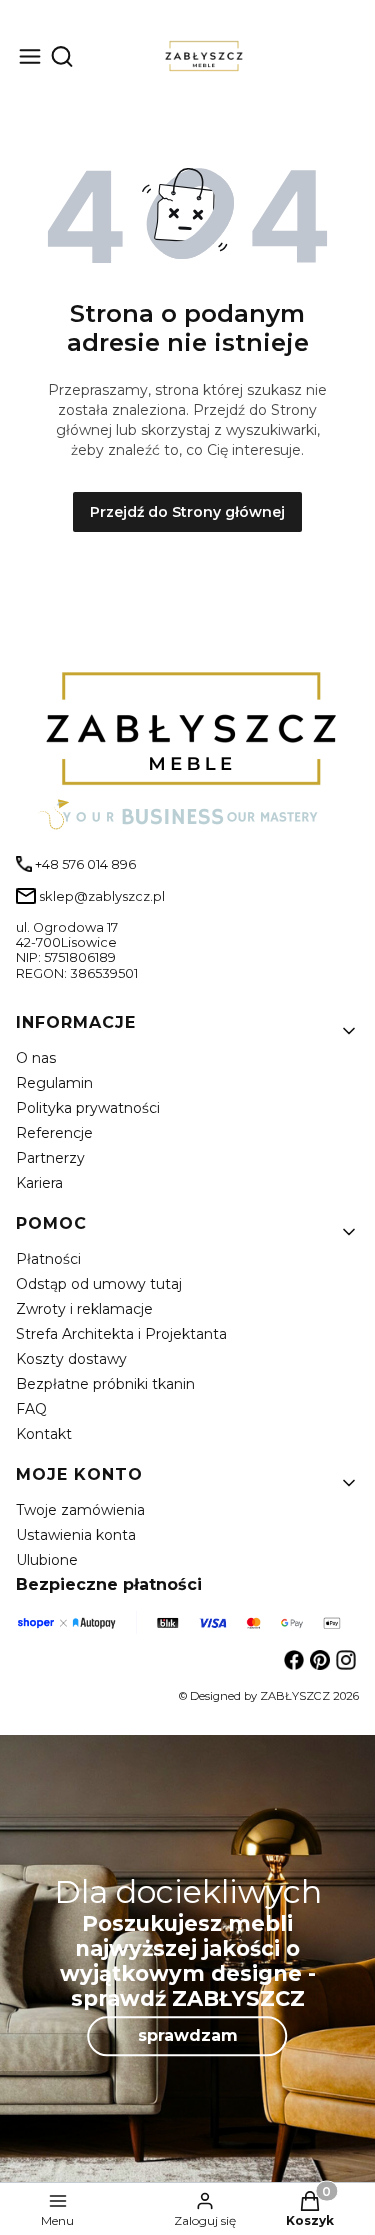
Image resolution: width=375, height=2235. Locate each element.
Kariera (39, 1183)
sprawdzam (188, 2035)
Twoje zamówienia (80, 1510)
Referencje (54, 1133)
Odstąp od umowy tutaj (99, 1284)
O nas (36, 1058)
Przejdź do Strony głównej (187, 512)
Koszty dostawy (71, 1359)
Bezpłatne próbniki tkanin (105, 1384)
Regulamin (54, 1083)
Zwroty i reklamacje (84, 1309)
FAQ (31, 1409)
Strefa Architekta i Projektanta (121, 1334)
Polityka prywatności (88, 1108)
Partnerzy (50, 1158)
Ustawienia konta (76, 1535)
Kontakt (44, 1434)
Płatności (48, 1259)
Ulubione (47, 1560)
